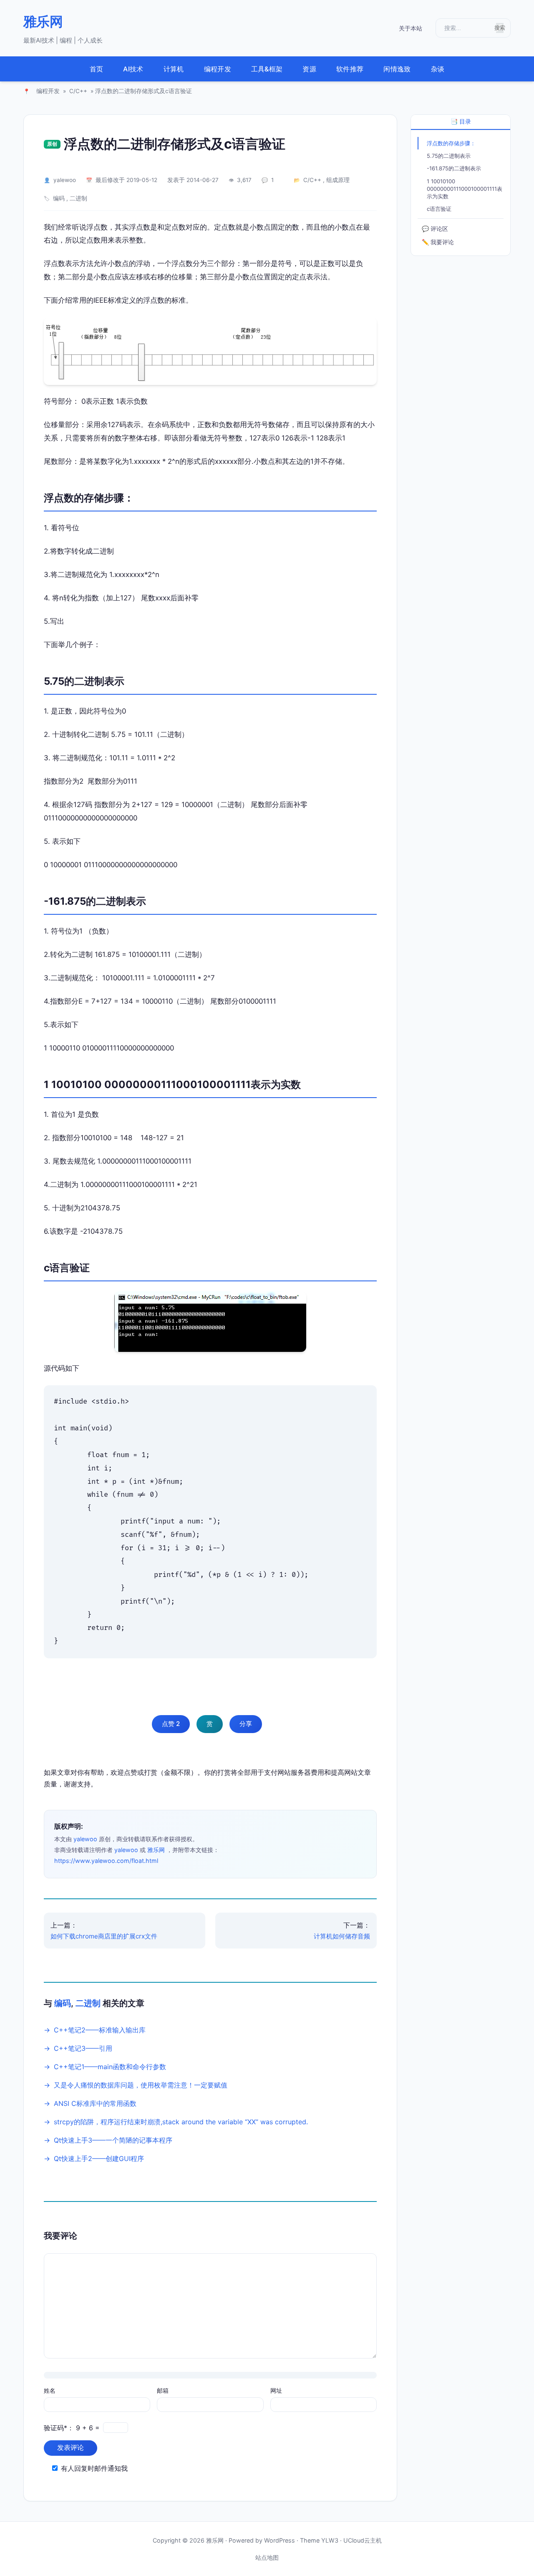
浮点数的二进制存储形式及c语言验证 (175, 144)
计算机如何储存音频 (342, 1936)
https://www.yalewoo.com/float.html (106, 1861)
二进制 (78, 198)
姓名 (50, 2390)
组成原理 (338, 180)
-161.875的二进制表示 (454, 169)
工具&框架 (267, 69)
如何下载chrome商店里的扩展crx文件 (104, 1936)
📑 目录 (461, 121)
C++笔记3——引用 (83, 2048)
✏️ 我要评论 (438, 242)
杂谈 (438, 69)
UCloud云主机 (363, 2540)
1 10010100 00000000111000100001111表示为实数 (465, 189)
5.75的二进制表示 (449, 156)
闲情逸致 (397, 69)
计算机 (174, 69)
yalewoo (65, 180)
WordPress (280, 2540)
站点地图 (267, 2557)
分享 (246, 1724)
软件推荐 (350, 69)
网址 (276, 2390)
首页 (97, 69)
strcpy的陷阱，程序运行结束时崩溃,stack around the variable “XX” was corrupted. (181, 2122)
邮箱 (163, 2390)
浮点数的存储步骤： (451, 143)
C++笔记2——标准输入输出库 (100, 2030)
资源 (309, 69)
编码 (59, 198)
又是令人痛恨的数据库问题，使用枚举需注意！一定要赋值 (141, 2085)
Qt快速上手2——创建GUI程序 (99, 2158)
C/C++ (78, 91)
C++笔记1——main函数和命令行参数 (110, 2067)
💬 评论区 (435, 229)
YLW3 (330, 2540)
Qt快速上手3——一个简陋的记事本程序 (113, 2140)
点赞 (171, 1724)
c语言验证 (439, 209)
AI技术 (133, 69)
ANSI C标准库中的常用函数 (95, 2103)
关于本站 (411, 28)
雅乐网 (43, 22)
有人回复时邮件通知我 (94, 2468)
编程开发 (218, 69)
